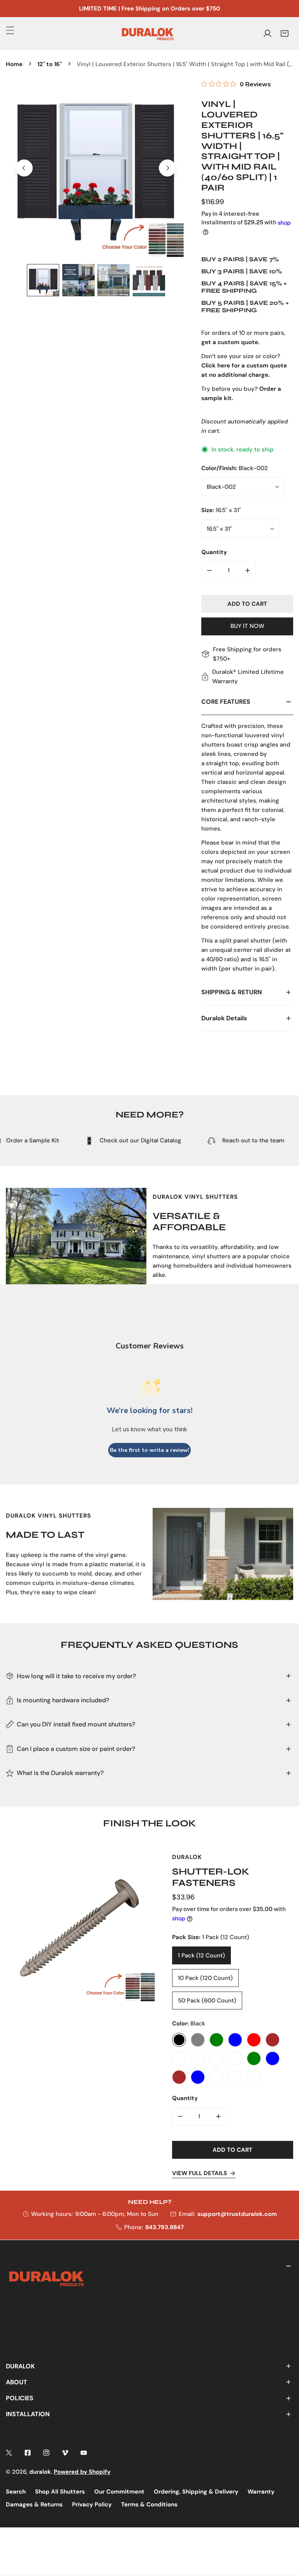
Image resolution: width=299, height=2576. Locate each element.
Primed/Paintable (254, 2078)
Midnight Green (216, 2040)
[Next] (167, 168)
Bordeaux (216, 2059)
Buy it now (247, 626)
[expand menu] (10, 30)
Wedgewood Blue (198, 2078)
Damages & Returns (34, 2504)
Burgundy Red (254, 2040)
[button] (285, 33)
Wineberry (235, 2078)
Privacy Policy (92, 2504)
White (179, 2059)
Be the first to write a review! (149, 1450)
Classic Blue (235, 2040)
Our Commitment (119, 2492)
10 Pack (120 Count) (205, 1978)
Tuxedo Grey (198, 2040)
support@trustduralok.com (237, 2214)
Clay (198, 2059)
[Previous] (24, 168)
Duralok (187, 1857)
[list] (96, 168)
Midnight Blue (273, 2059)
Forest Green (254, 2059)
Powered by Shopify (82, 2472)
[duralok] (148, 33)
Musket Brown (179, 2078)
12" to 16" (50, 64)
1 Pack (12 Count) (201, 1956)
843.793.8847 (164, 2227)
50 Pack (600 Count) (207, 2001)
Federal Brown (273, 2040)
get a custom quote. (230, 342)
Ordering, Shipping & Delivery (196, 2492)
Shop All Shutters (60, 2492)
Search (16, 2492)
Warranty (261, 2492)
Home (14, 64)
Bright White (235, 2059)
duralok (40, 2472)
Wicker (216, 2078)
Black (179, 2040)
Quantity (214, 552)
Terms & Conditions (149, 2504)
